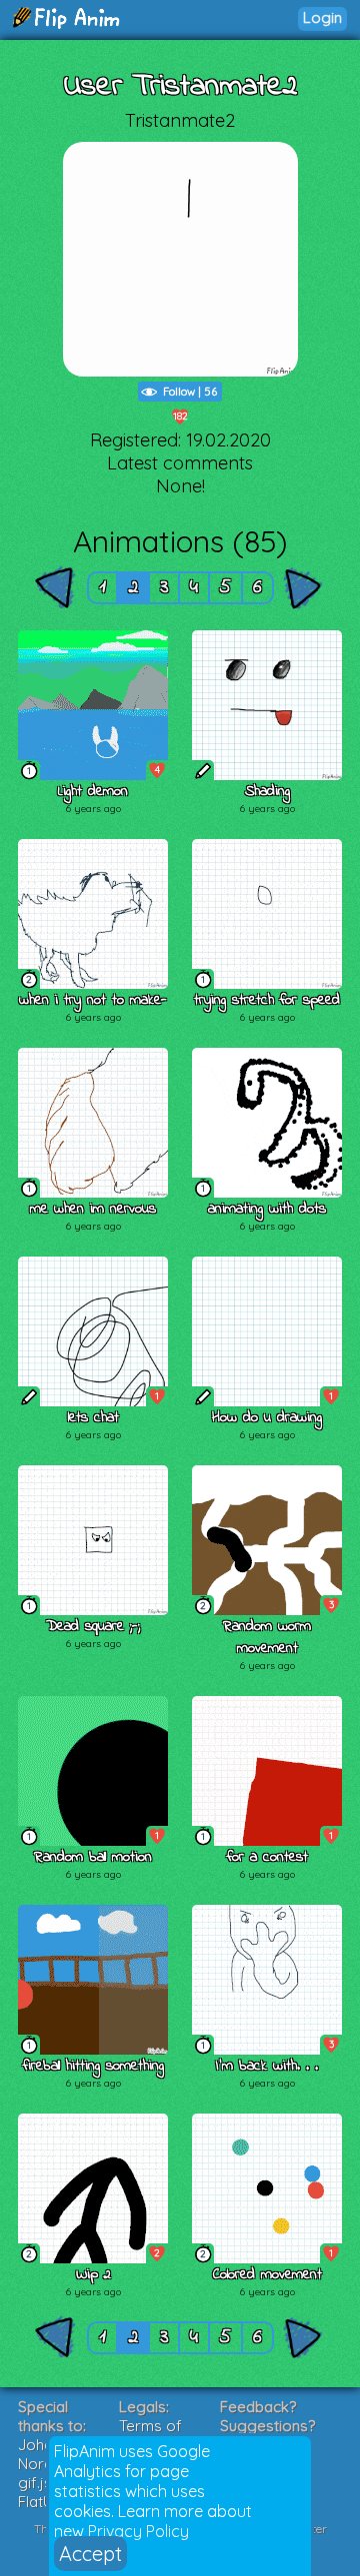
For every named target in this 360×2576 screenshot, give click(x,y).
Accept (90, 2554)
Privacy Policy (138, 2531)
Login (322, 17)
